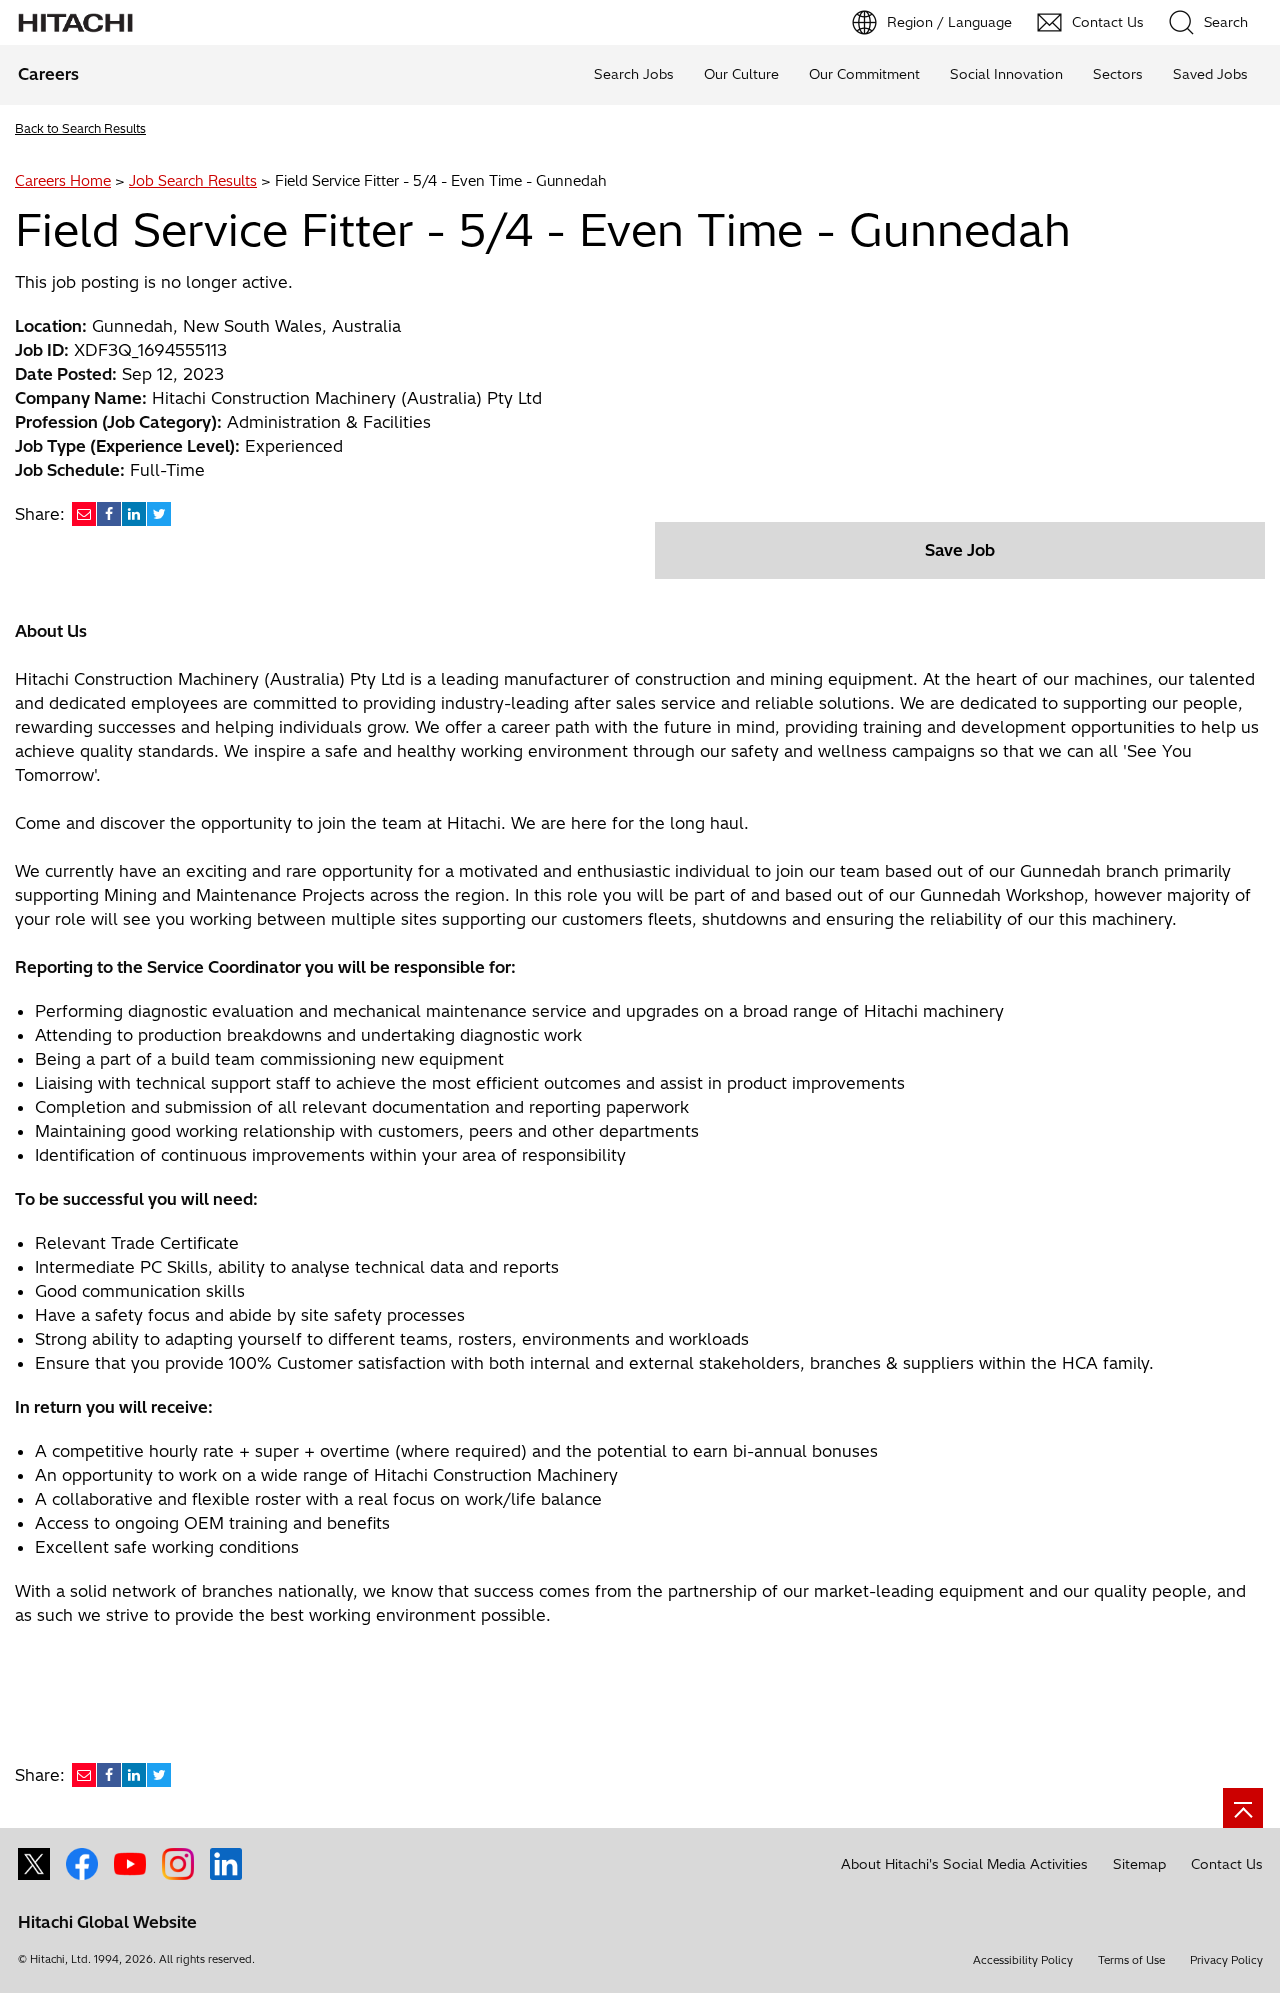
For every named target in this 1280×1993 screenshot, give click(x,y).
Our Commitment (864, 74)
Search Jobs (634, 74)
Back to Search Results (80, 128)
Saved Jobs (1210, 74)
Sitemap (1139, 1864)
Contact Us (1227, 1864)
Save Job (960, 550)
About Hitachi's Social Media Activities (964, 1864)
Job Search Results (193, 181)
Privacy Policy (1226, 1960)
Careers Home (63, 181)
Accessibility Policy (1023, 1960)
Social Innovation (1006, 74)
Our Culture (741, 74)
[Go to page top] (1243, 1808)
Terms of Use (1131, 1960)
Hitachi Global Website (107, 1922)
